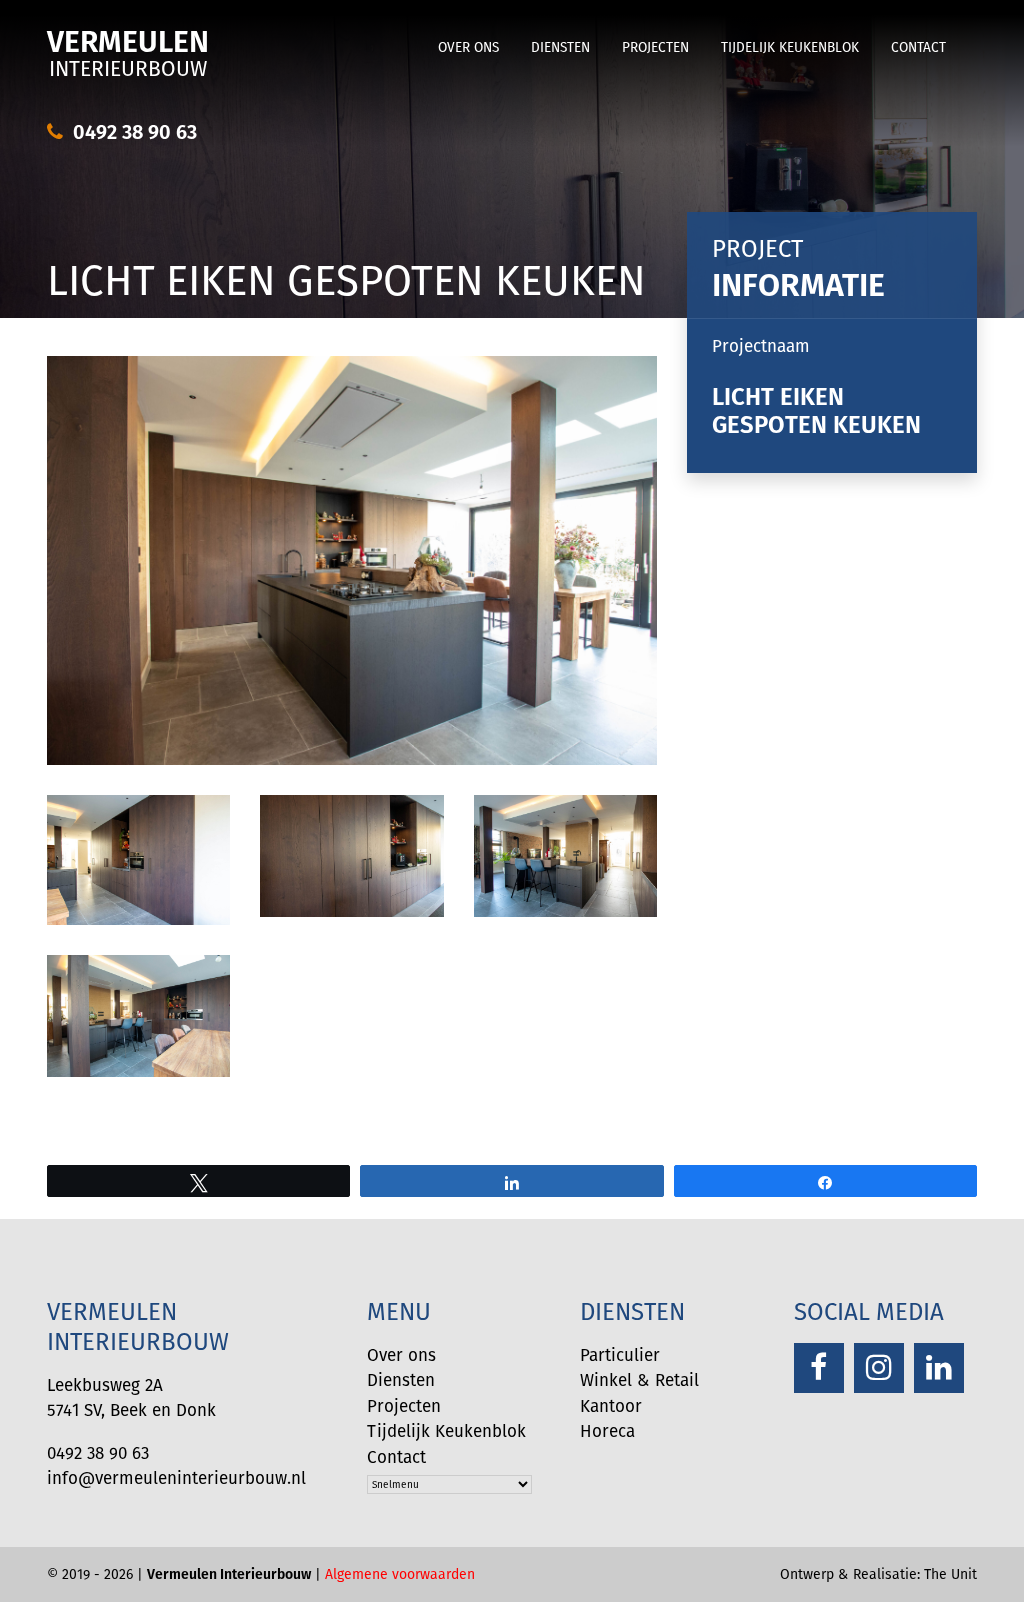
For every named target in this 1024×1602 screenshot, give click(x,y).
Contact (918, 47)
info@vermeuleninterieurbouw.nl (176, 1478)
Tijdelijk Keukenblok (790, 47)
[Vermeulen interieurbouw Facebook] (819, 1368)
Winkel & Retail (639, 1380)
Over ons (468, 47)
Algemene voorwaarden (400, 1574)
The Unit (950, 1574)
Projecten (655, 47)
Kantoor (611, 1406)
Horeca (607, 1431)
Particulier (620, 1355)
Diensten (560, 47)
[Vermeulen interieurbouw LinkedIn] (939, 1368)
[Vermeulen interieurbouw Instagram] (879, 1368)
